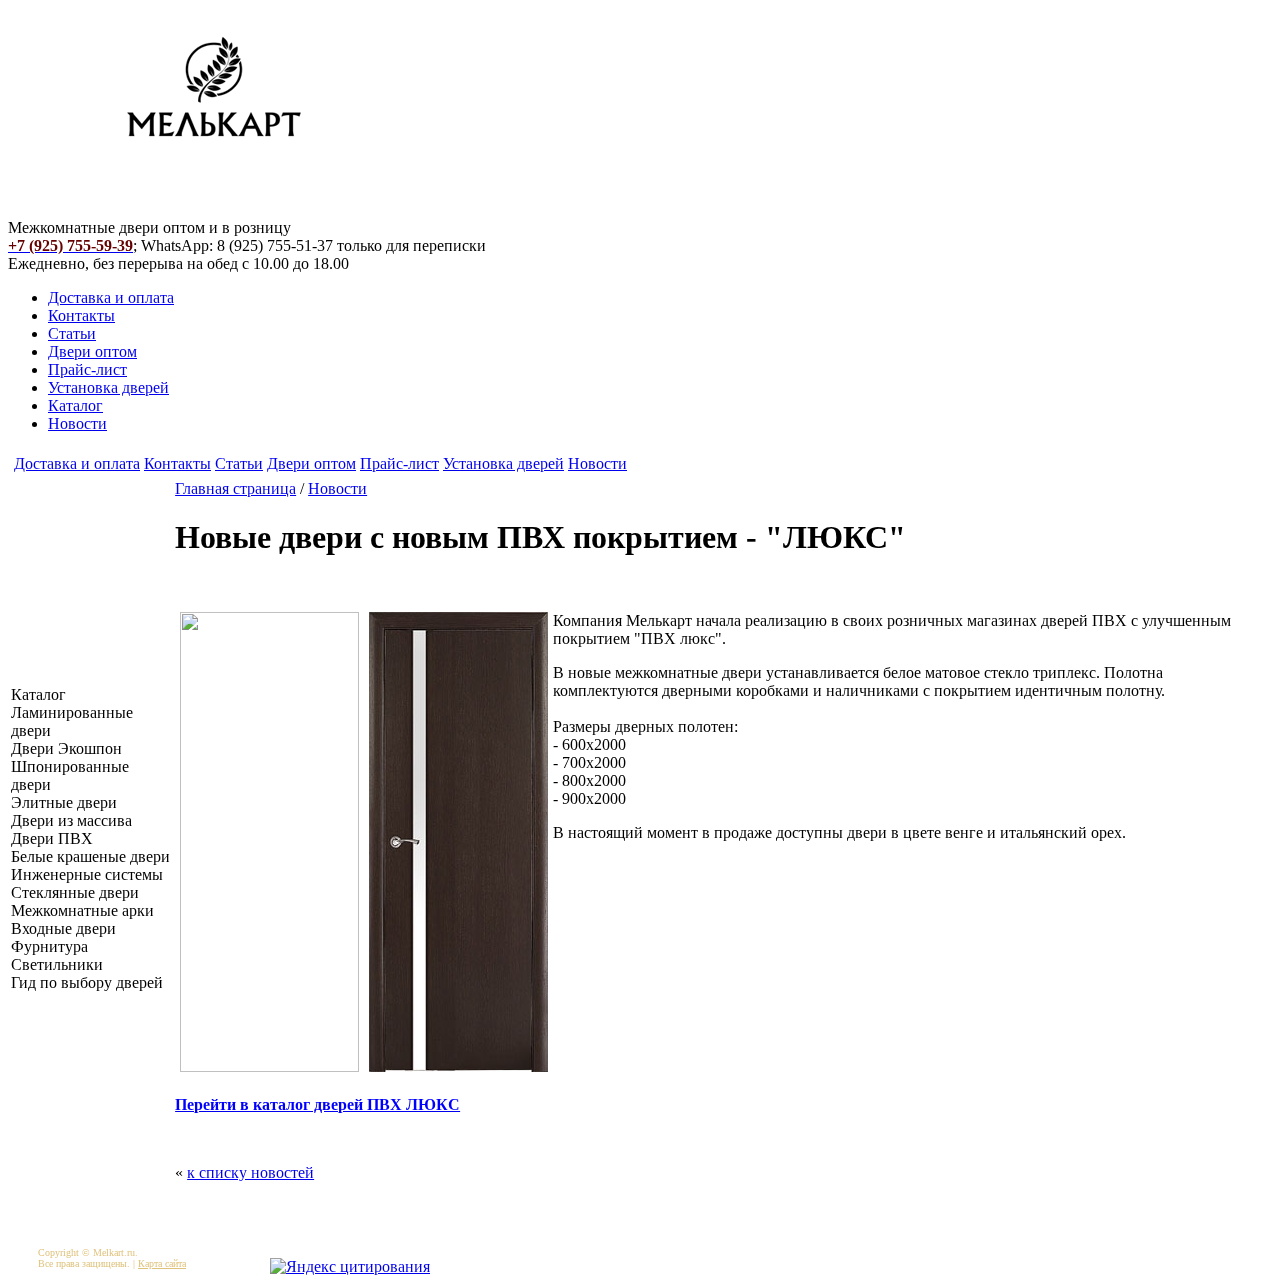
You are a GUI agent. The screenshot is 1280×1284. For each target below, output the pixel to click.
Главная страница (235, 488)
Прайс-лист (87, 369)
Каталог (75, 405)
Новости (77, 423)
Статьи (72, 333)
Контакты (81, 315)
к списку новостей (250, 1172)
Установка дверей (108, 387)
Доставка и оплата (111, 297)
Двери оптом (92, 351)
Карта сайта (162, 1263)
